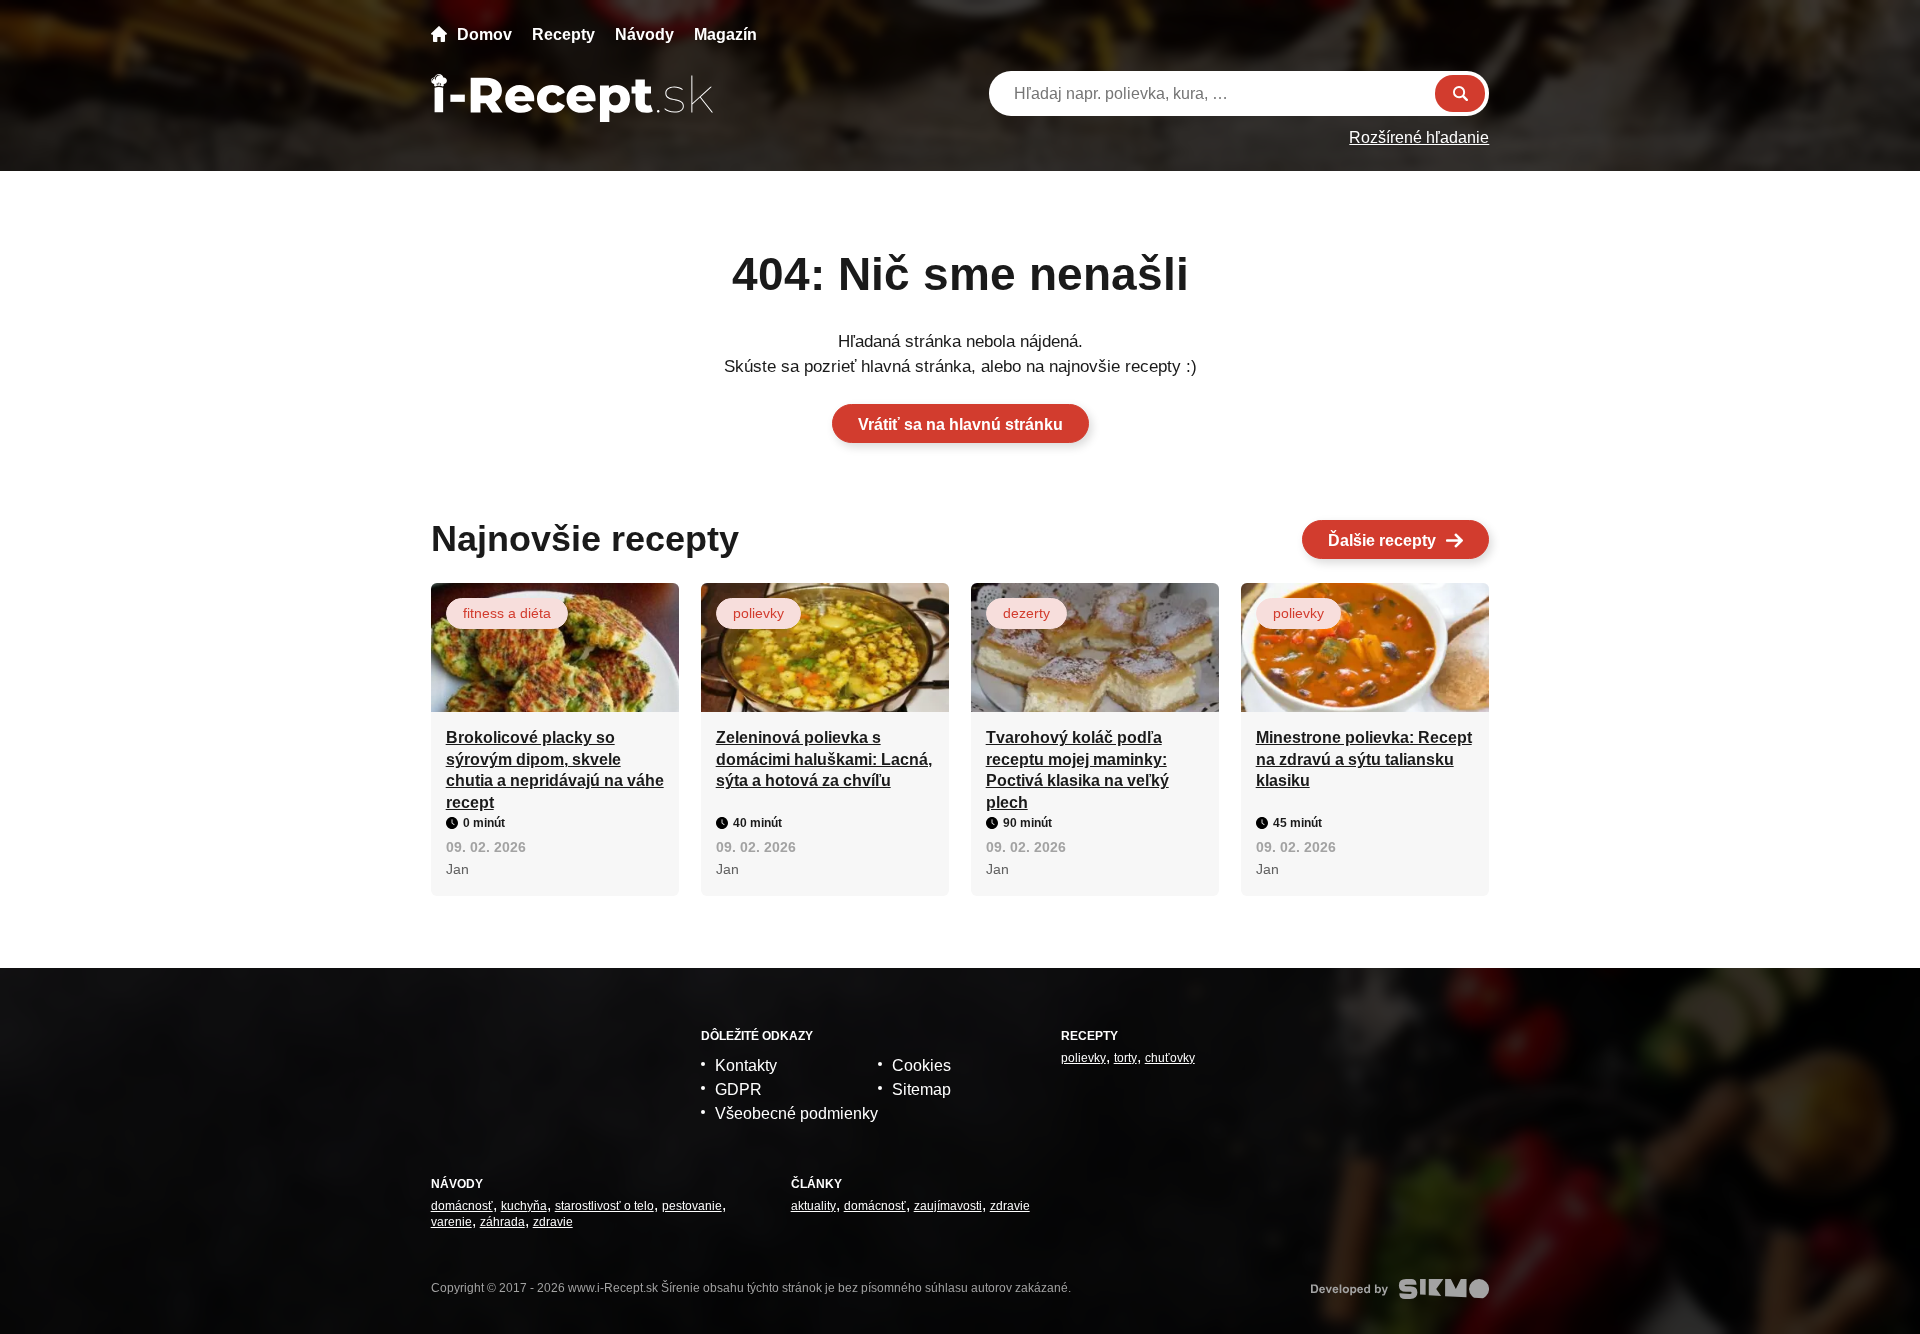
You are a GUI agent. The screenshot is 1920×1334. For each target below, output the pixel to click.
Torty (1125, 1058)
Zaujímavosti (948, 1206)
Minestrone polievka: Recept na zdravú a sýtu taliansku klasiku (1364, 759)
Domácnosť (462, 1206)
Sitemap (921, 1089)
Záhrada (502, 1222)
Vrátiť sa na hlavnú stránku (960, 424)
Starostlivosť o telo (604, 1206)
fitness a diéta (507, 613)
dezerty (1026, 613)
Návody (644, 34)
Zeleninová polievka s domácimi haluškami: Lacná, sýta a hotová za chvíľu (824, 759)
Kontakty (746, 1065)
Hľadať (1460, 93)
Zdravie (553, 1222)
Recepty (563, 34)
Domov (484, 34)
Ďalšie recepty (1382, 540)
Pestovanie (692, 1206)
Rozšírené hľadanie (1419, 137)
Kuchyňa (524, 1206)
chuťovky (1170, 1058)
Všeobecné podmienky (796, 1113)
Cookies (921, 1065)
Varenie (451, 1222)
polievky (758, 613)
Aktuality (813, 1206)
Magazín (725, 34)
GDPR (738, 1089)
